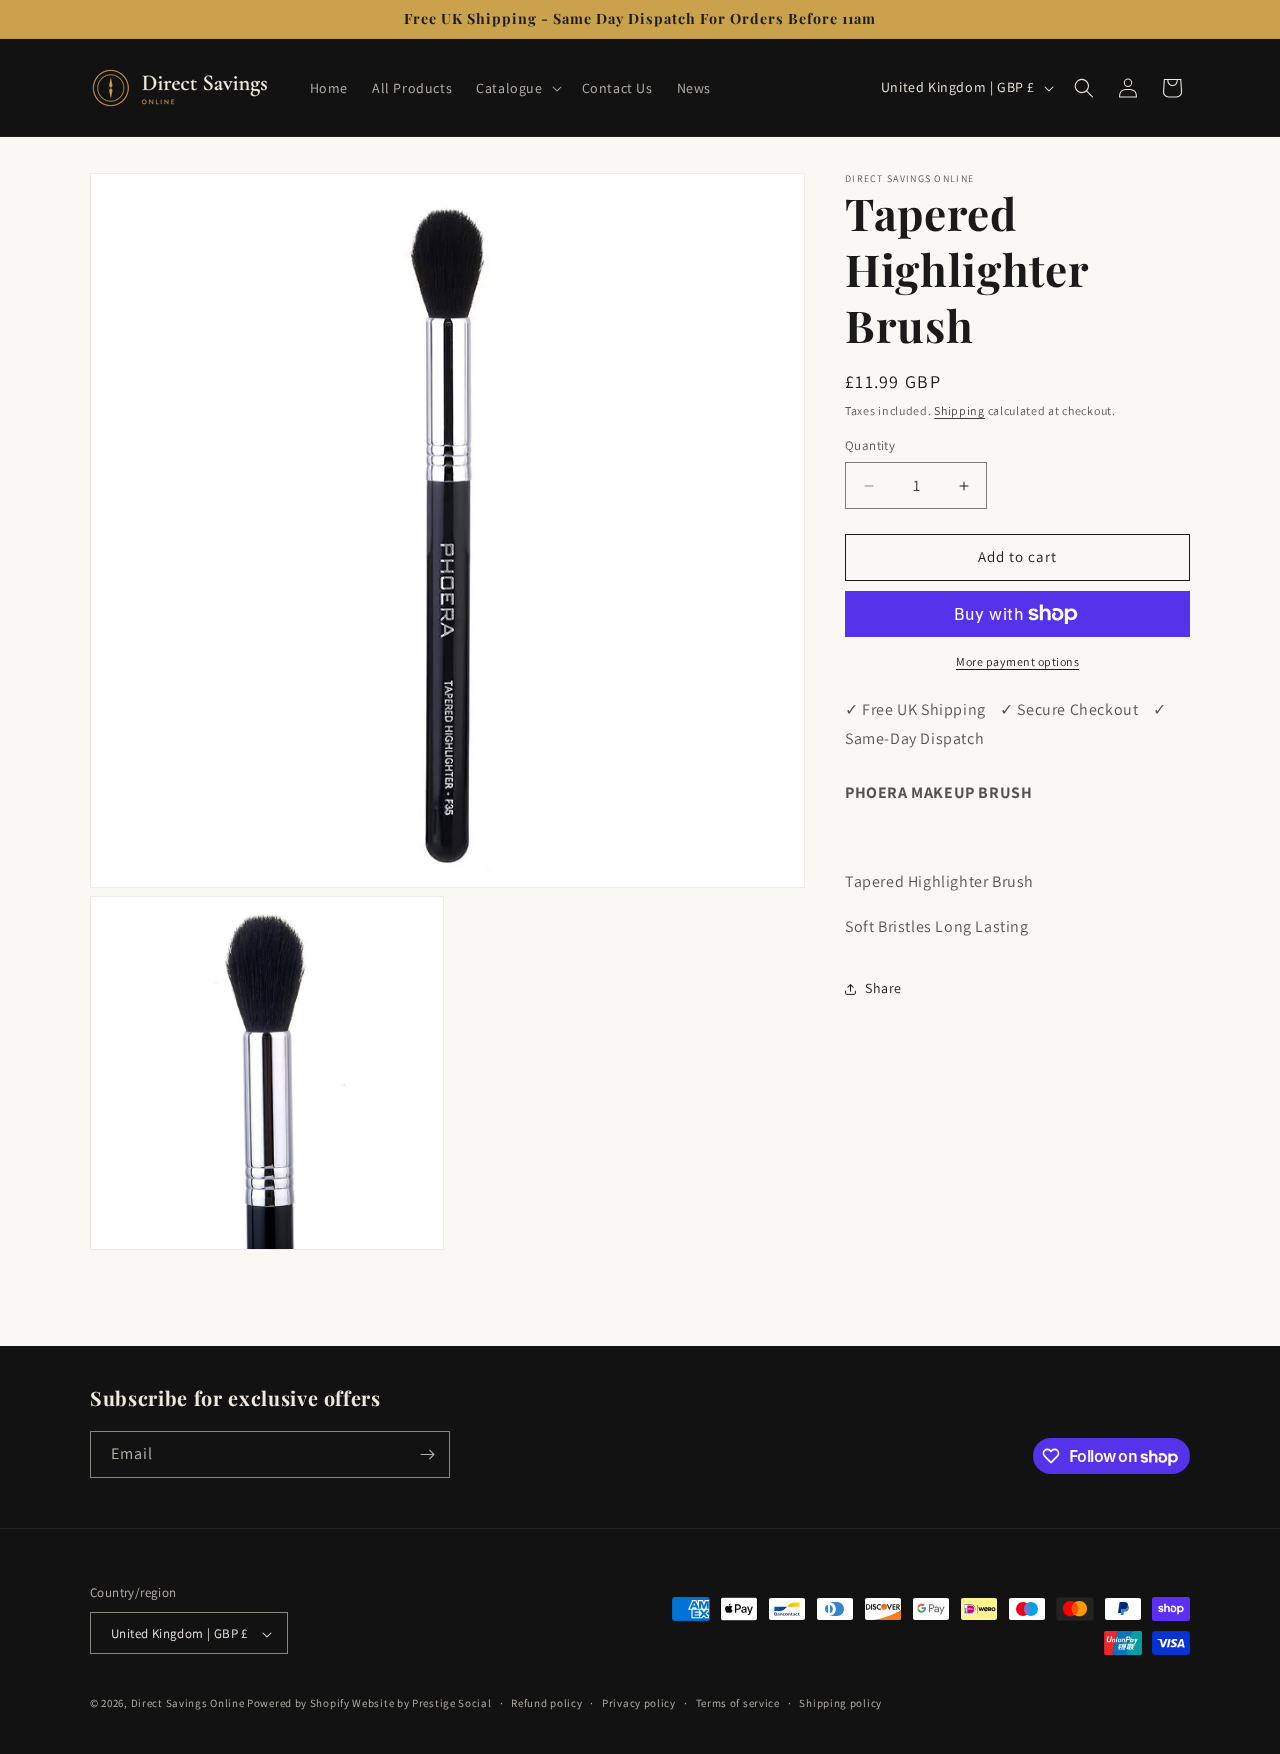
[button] (516, 88)
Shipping (959, 410)
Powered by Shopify (298, 1704)
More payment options (1017, 661)
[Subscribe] (427, 1454)
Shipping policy (840, 1703)
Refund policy (546, 1703)
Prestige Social (452, 1704)
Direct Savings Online (188, 1704)
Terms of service (738, 1703)
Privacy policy (639, 1703)
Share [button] (883, 988)
